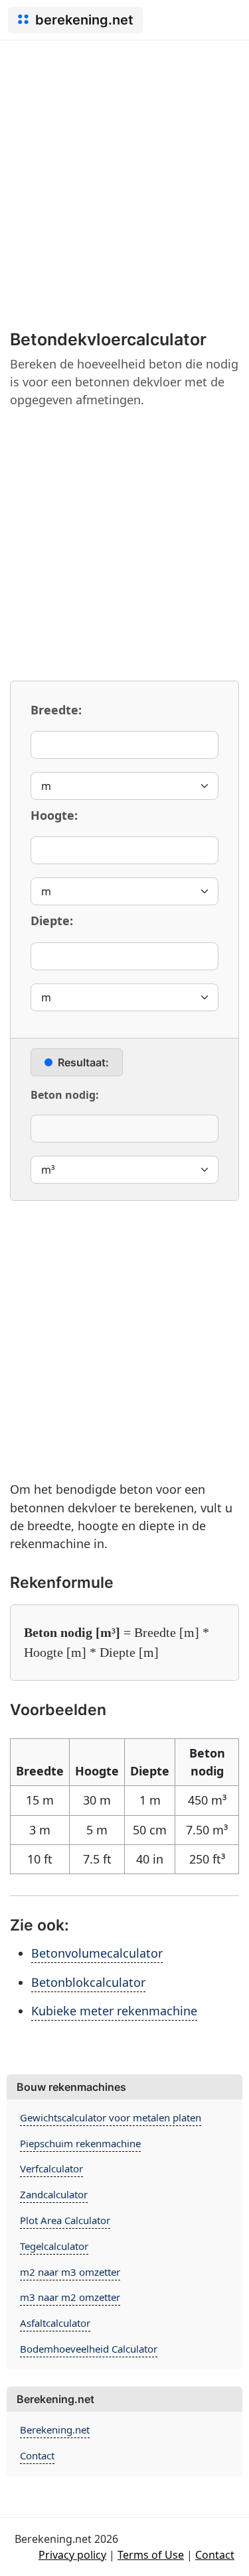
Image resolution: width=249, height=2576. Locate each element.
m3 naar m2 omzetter (70, 2297)
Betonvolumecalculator (97, 1953)
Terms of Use (151, 2555)
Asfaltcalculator (55, 2323)
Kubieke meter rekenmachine (114, 2011)
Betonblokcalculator (88, 1982)
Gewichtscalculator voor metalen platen (111, 2117)
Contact (37, 2455)
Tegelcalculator (54, 2246)
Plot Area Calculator (65, 2220)
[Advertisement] (124, 171)
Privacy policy (72, 2555)
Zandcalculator (54, 2194)
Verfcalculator (51, 2168)
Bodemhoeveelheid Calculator (89, 2349)
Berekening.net (55, 2430)
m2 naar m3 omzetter (70, 2272)
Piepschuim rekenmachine (80, 2143)
